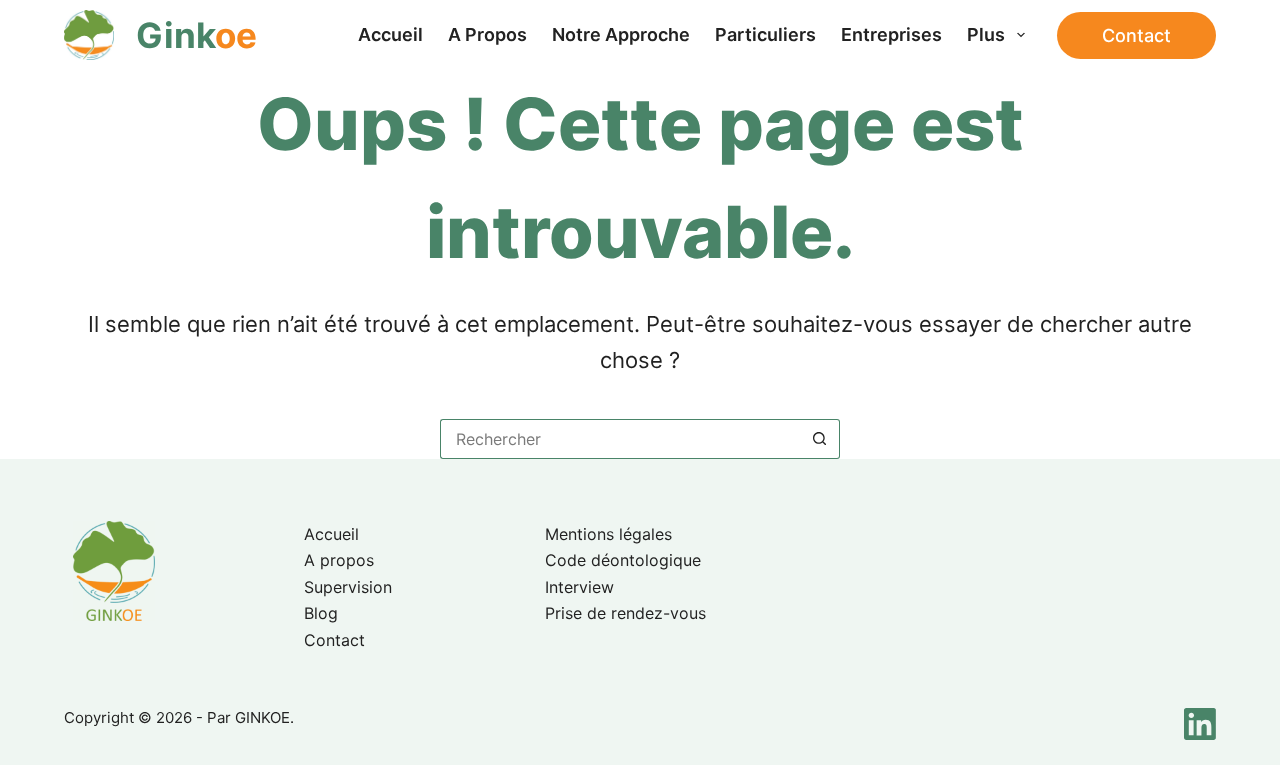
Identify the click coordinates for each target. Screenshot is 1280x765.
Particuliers (765, 34)
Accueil (390, 34)
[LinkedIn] (1200, 724)
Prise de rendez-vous (625, 613)
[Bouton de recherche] (820, 439)
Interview (579, 587)
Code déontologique (623, 560)
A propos (487, 34)
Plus (986, 34)
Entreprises (891, 34)
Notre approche (621, 34)
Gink (196, 35)
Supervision (348, 587)
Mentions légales (608, 534)
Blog (321, 613)
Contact (1136, 35)
